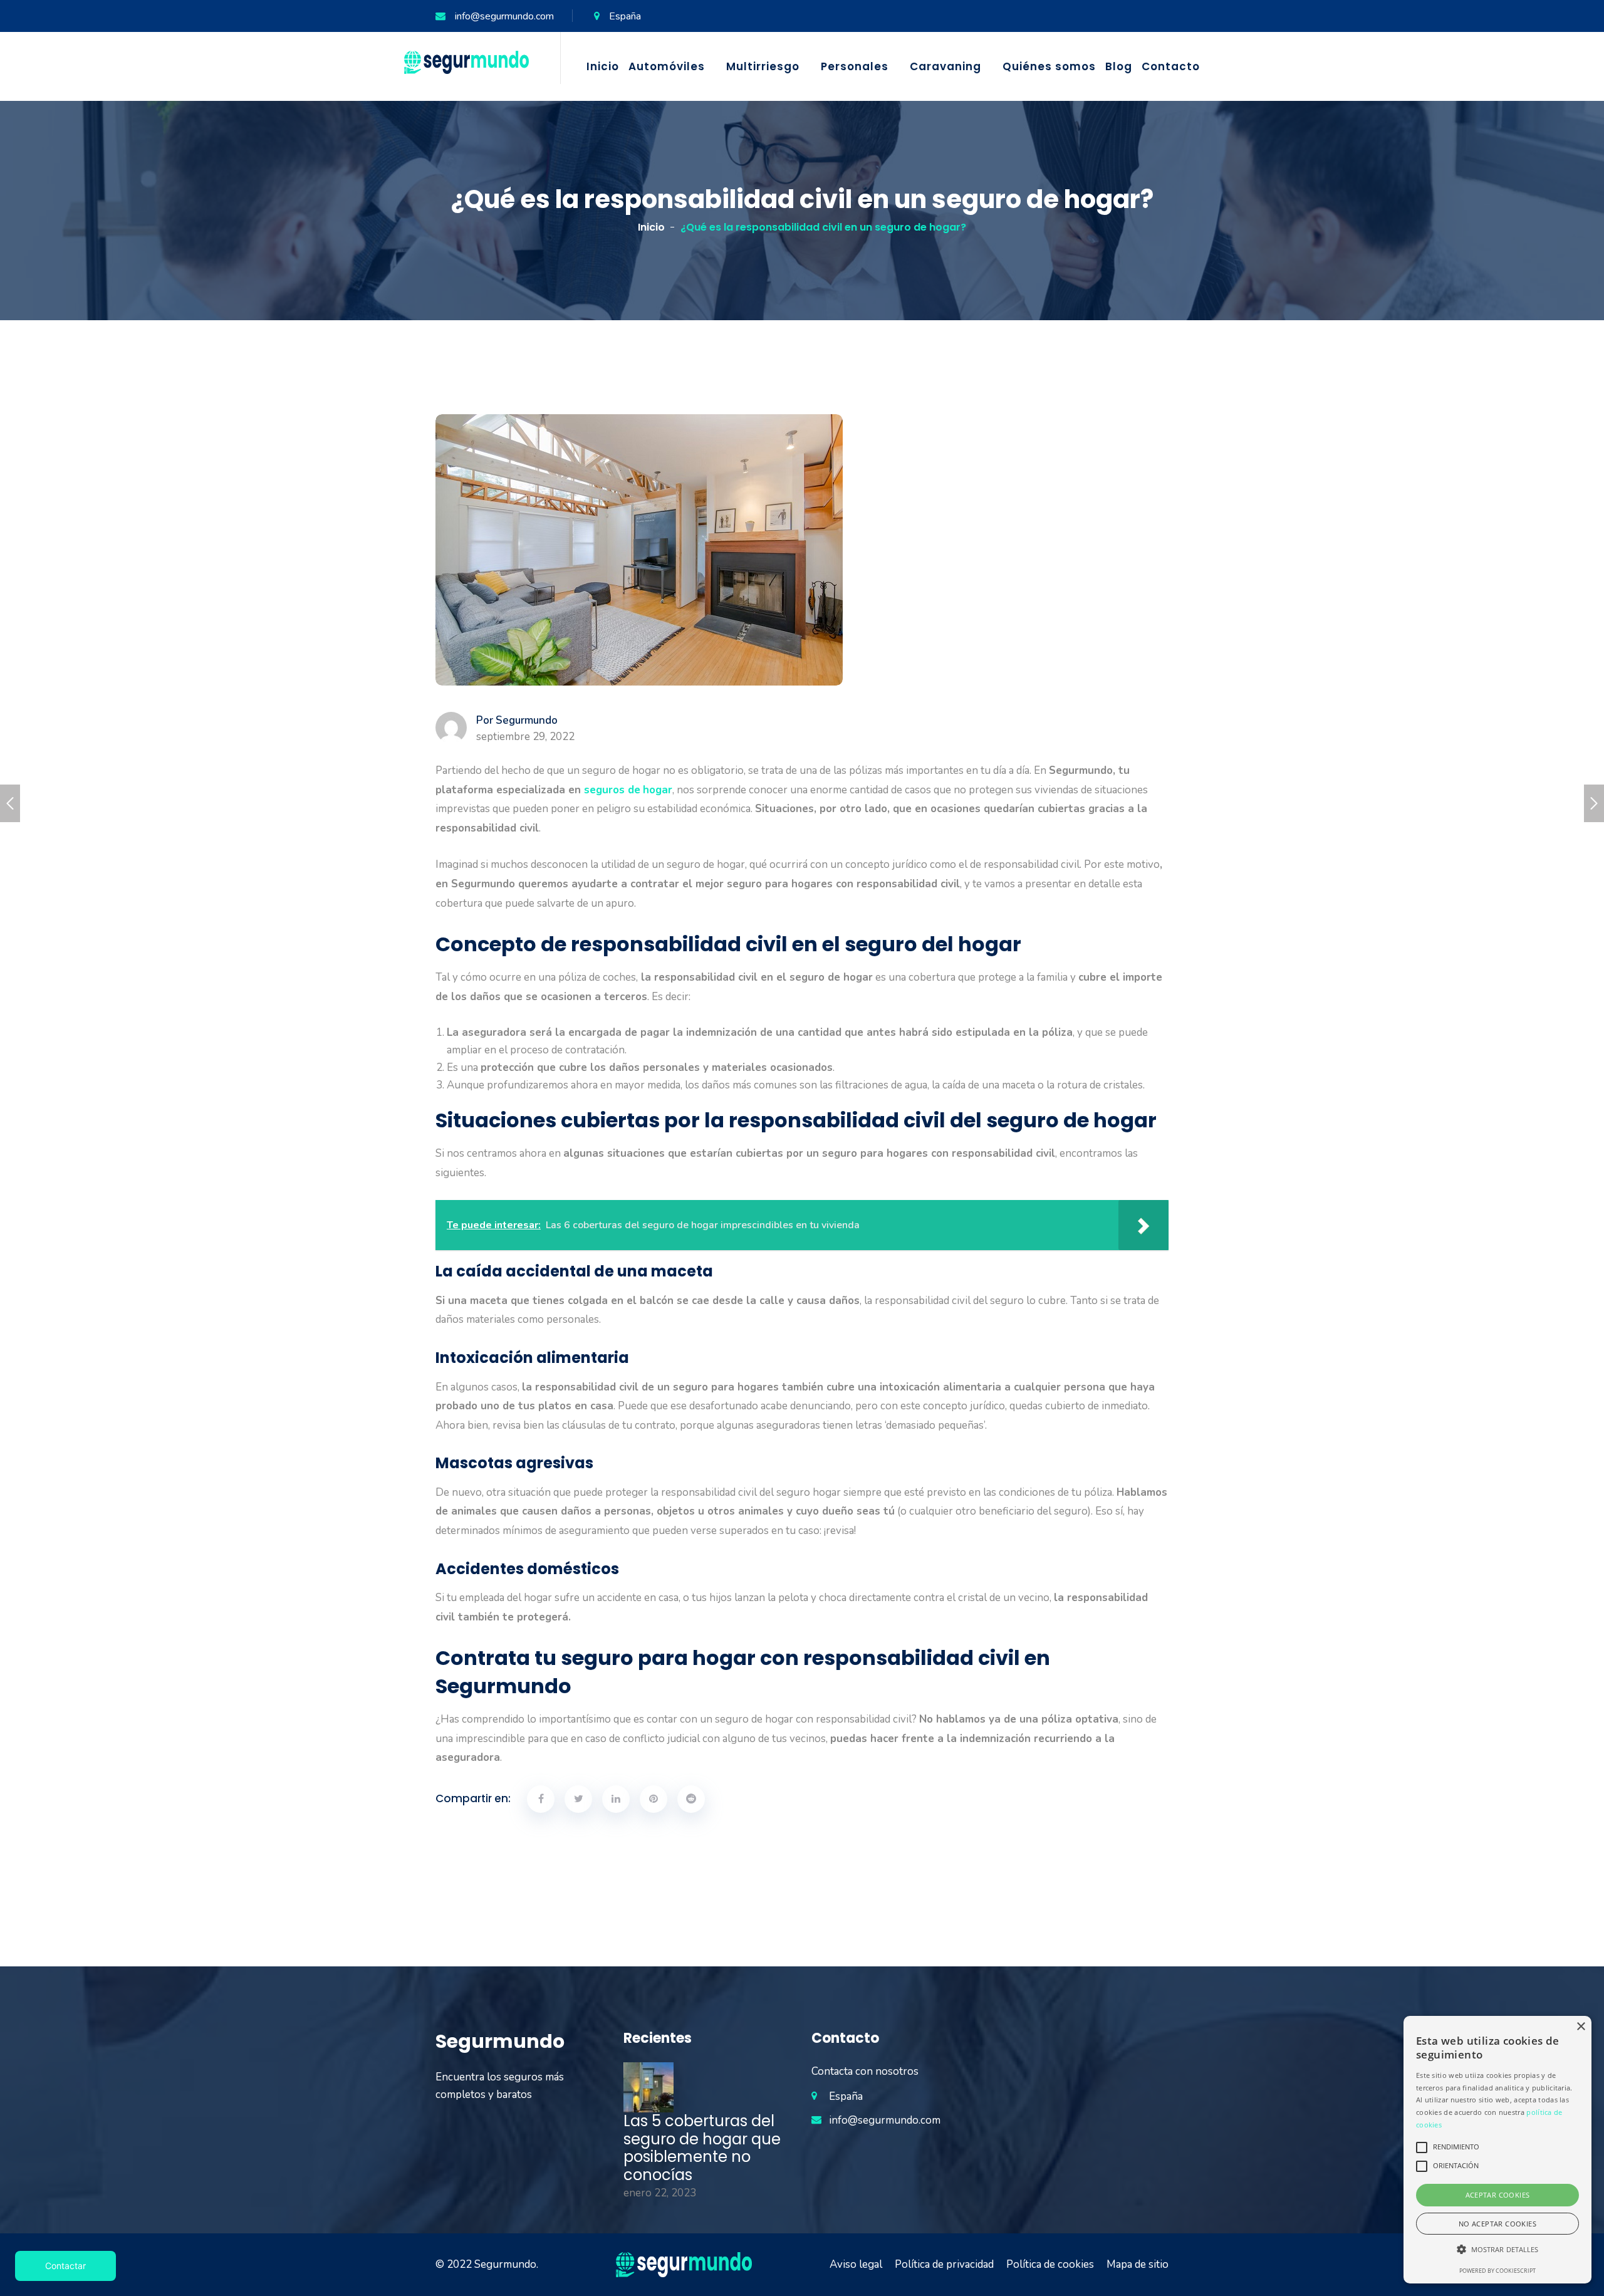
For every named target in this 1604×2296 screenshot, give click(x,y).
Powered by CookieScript (1497, 2271)
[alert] (1497, 2150)
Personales (855, 66)
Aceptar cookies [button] (1498, 2195)
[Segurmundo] (466, 62)
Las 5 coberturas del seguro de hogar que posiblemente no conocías (702, 2148)
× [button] (1581, 2027)
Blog (1119, 66)
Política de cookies (1050, 2264)
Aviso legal (856, 2264)
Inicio (603, 66)
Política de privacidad (944, 2264)
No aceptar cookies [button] (1497, 2224)
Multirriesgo (763, 66)
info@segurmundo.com (504, 16)
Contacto (1171, 66)
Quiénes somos (1049, 66)
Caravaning (945, 66)
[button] (1497, 2250)
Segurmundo (505, 2264)
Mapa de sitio (1138, 2264)
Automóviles (667, 66)
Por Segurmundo (517, 721)
